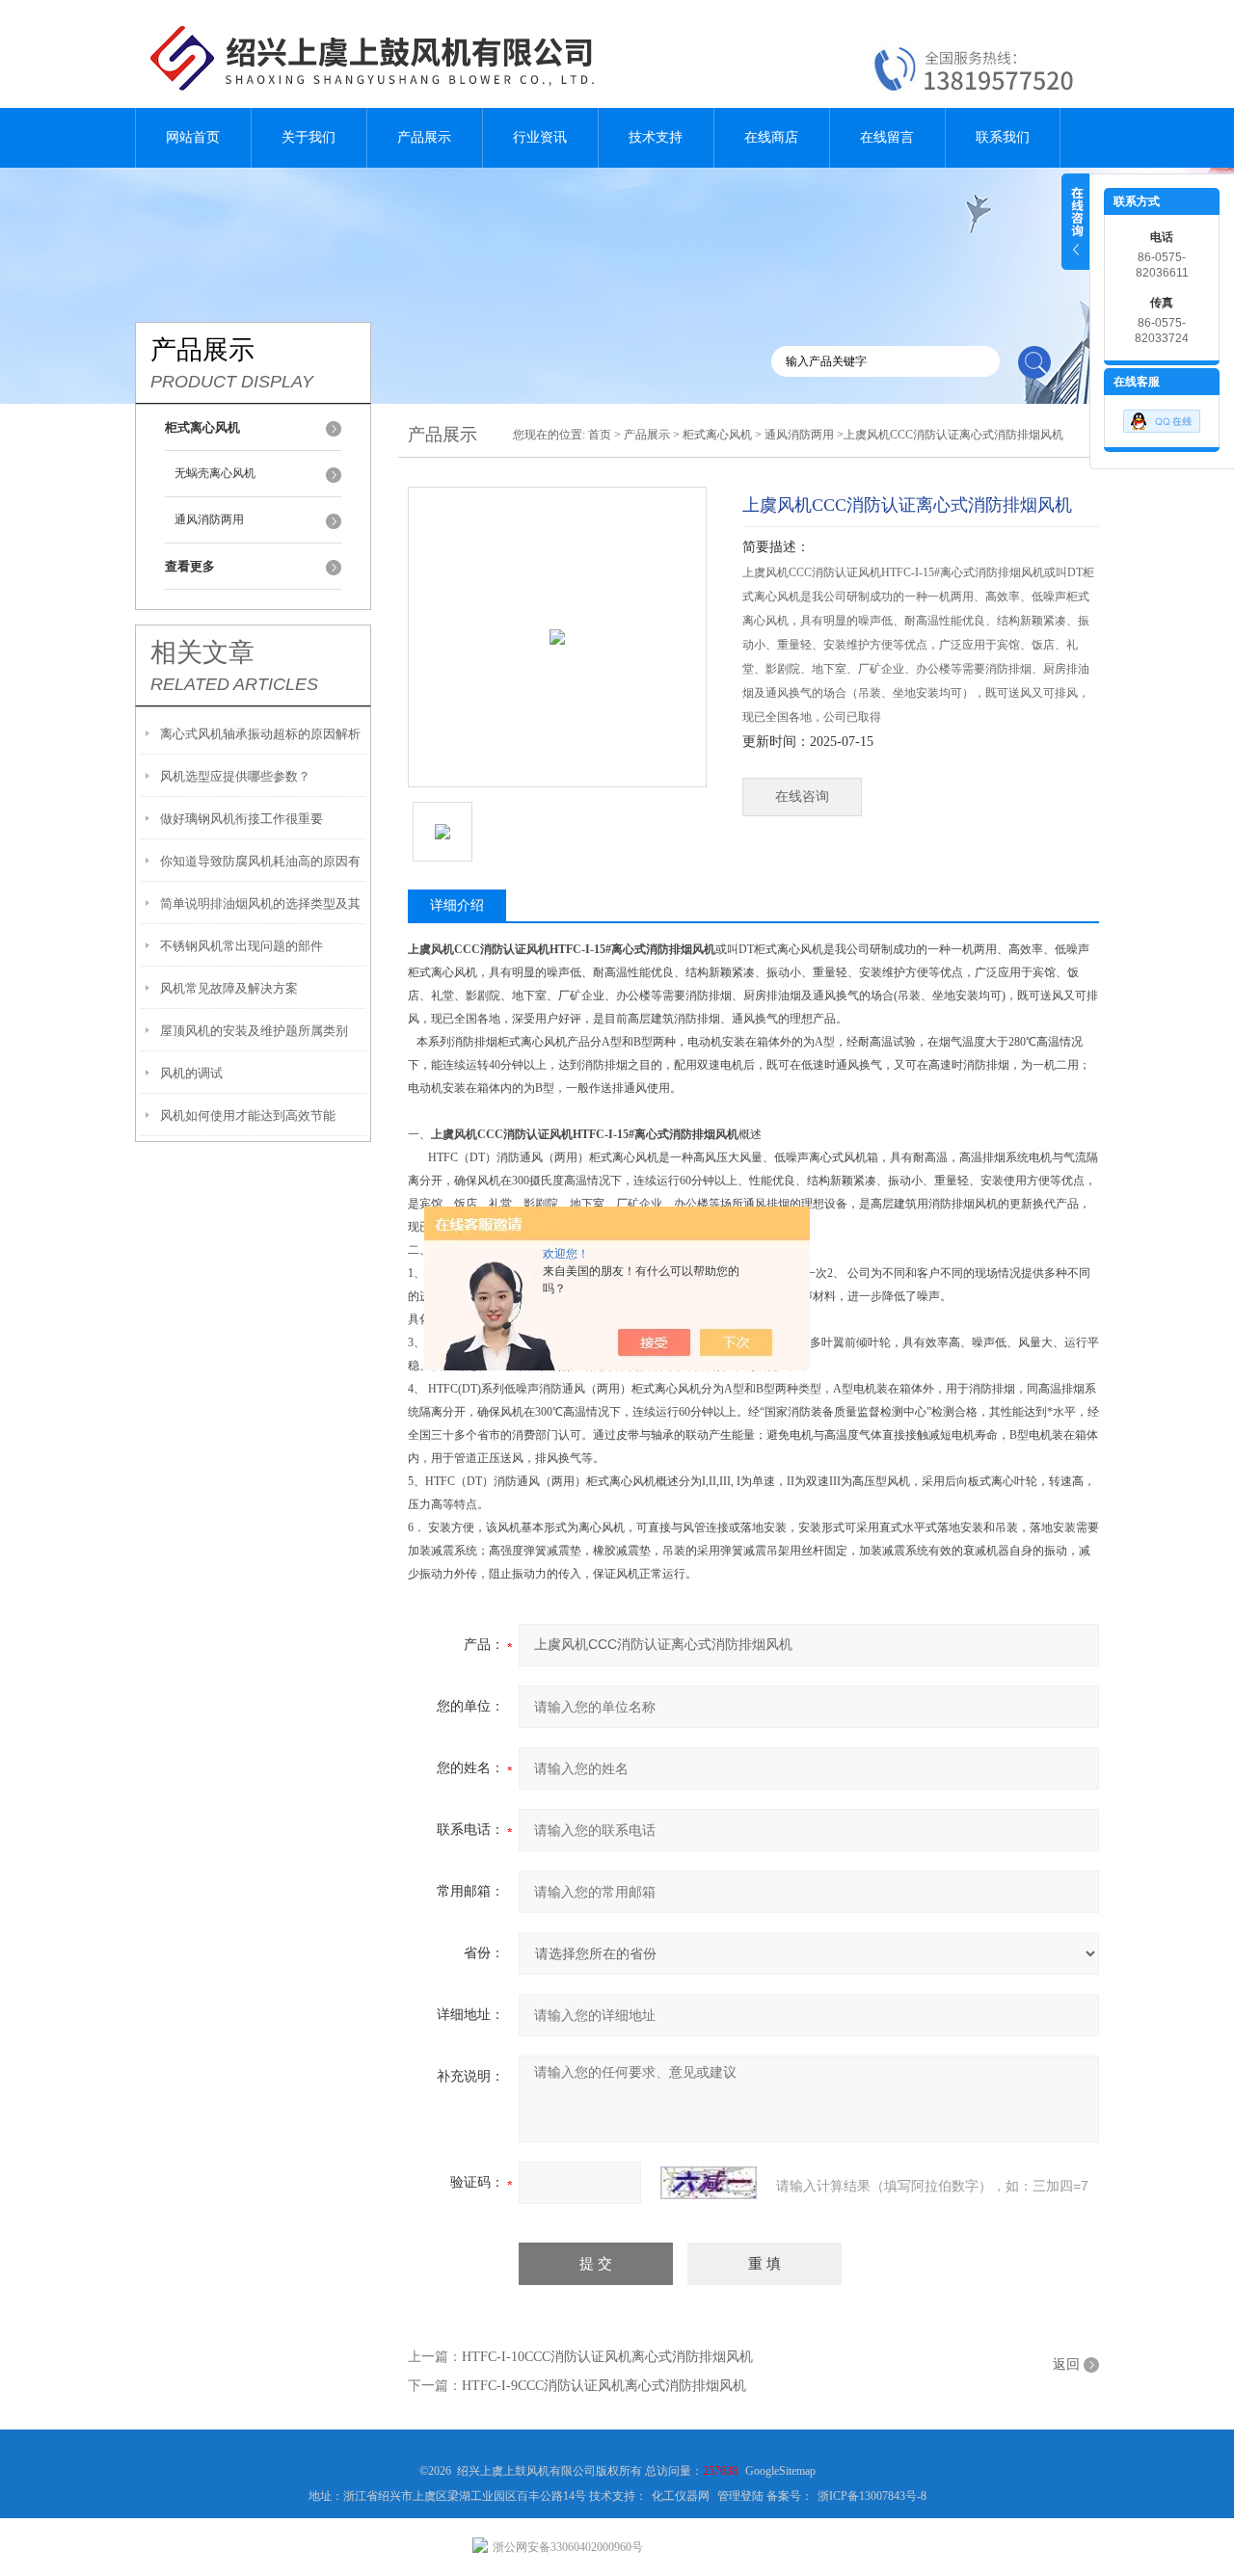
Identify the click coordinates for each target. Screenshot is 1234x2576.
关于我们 (308, 137)
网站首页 (193, 137)
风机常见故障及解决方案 (229, 988)
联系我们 (1003, 137)
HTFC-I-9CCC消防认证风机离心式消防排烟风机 (604, 2386)
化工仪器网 (681, 2496)
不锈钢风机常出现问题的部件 (241, 946)
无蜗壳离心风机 (215, 473)
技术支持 (656, 137)
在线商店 (771, 137)
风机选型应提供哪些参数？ (235, 776)
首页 (600, 435)
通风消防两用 (209, 519)
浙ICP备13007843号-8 (872, 2496)
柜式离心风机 (717, 435)
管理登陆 (740, 2496)
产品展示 (424, 137)
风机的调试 (191, 1073)
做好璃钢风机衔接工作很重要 (241, 819)
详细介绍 (457, 905)
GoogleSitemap (780, 2471)
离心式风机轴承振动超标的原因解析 (260, 734)
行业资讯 (540, 137)
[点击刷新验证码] (709, 2183)
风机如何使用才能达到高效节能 (248, 1115)
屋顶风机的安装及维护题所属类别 (254, 1031)
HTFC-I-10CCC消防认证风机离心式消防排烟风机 (607, 2357)
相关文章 (202, 652)
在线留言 (887, 137)
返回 (1066, 2364)
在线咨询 (802, 797)
